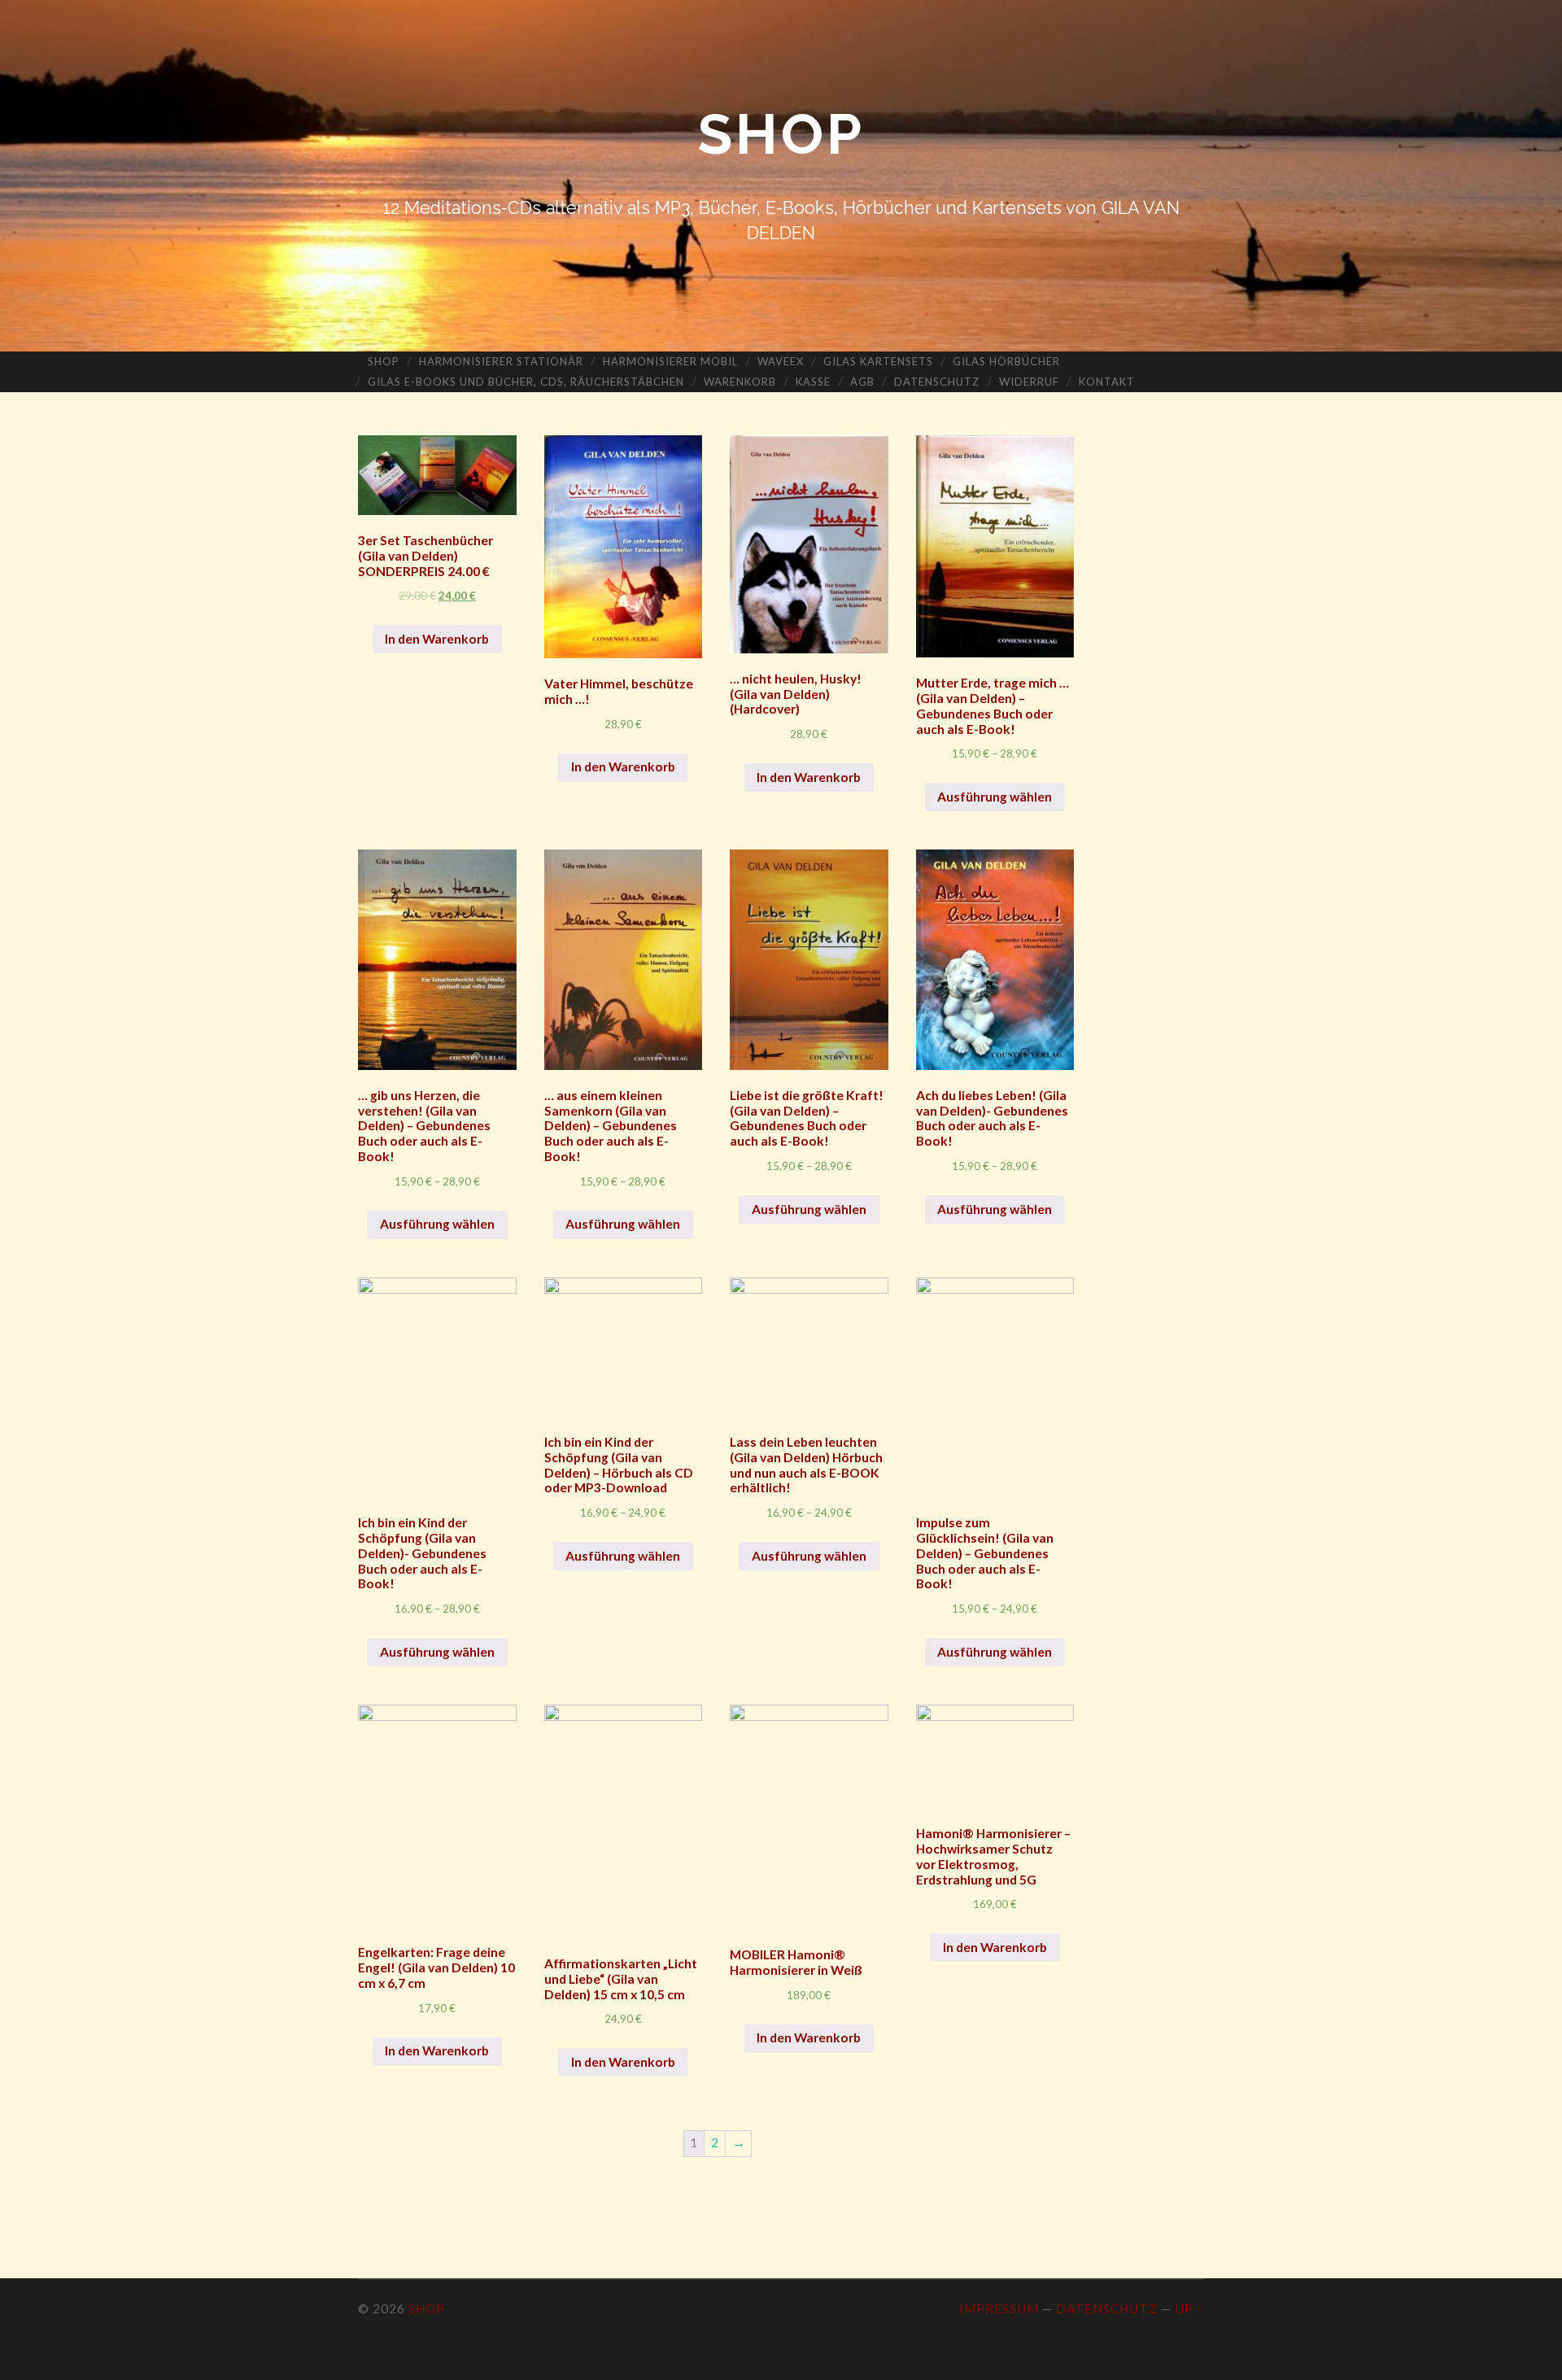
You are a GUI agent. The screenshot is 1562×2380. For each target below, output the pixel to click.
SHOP (781, 134)
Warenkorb (740, 382)
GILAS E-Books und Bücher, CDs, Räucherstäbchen (526, 382)
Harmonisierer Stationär (501, 361)
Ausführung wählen (995, 797)
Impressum (999, 2308)
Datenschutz (937, 382)
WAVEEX (781, 361)
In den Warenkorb (437, 639)
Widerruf (1029, 382)
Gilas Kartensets (878, 361)
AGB (862, 382)
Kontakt (1107, 382)
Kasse (813, 382)
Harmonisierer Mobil (670, 361)
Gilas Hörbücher (1006, 361)
